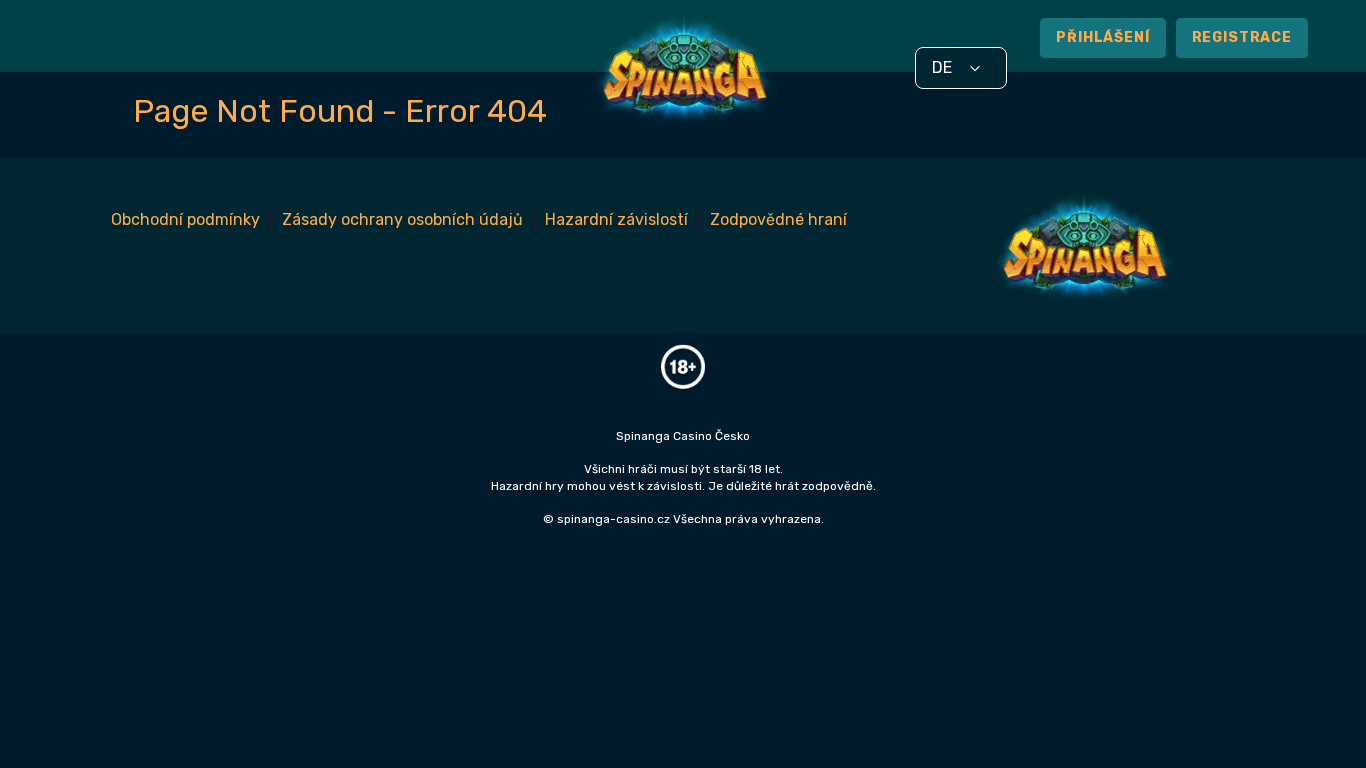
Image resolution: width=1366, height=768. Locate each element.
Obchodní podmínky (185, 219)
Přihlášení (1102, 37)
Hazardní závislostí (616, 219)
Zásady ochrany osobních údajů (402, 219)
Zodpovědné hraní (778, 219)
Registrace (1242, 37)
